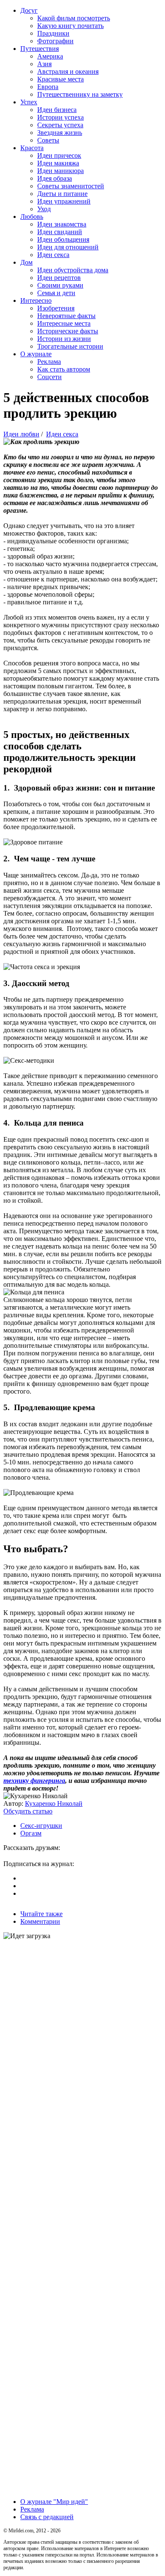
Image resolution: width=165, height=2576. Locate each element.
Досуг (29, 10)
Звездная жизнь (60, 133)
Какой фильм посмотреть (74, 18)
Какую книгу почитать (70, 26)
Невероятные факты (66, 316)
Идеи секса (53, 255)
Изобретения (56, 308)
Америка (50, 56)
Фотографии (55, 41)
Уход (44, 209)
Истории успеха (60, 117)
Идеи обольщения (63, 239)
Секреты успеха (60, 125)
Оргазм (31, 1833)
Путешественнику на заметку (80, 94)
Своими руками (60, 285)
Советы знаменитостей (71, 186)
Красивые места (60, 79)
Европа (48, 87)
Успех (29, 102)
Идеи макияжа (58, 163)
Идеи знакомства (62, 224)
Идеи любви (21, 434)
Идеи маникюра (60, 171)
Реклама (49, 362)
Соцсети (49, 377)
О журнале (36, 354)
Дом (26, 262)
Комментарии (40, 1921)
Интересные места (64, 323)
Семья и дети (56, 293)
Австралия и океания (68, 71)
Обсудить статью (28, 1811)
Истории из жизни (64, 339)
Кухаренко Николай (54, 1803)
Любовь (32, 217)
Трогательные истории (70, 346)
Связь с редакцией (47, 2517)
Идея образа (55, 178)
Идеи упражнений (64, 201)
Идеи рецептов (59, 278)
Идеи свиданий (60, 232)
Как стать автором (64, 369)
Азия (44, 64)
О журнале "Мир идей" (54, 2502)
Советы (48, 140)
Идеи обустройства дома (73, 270)
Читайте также (41, 1914)
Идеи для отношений (68, 247)
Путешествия (40, 49)
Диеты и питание (62, 194)
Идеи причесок (59, 155)
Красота (32, 148)
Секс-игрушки (41, 1826)
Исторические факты (68, 331)
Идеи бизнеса (57, 110)
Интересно (36, 300)
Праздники (53, 33)
